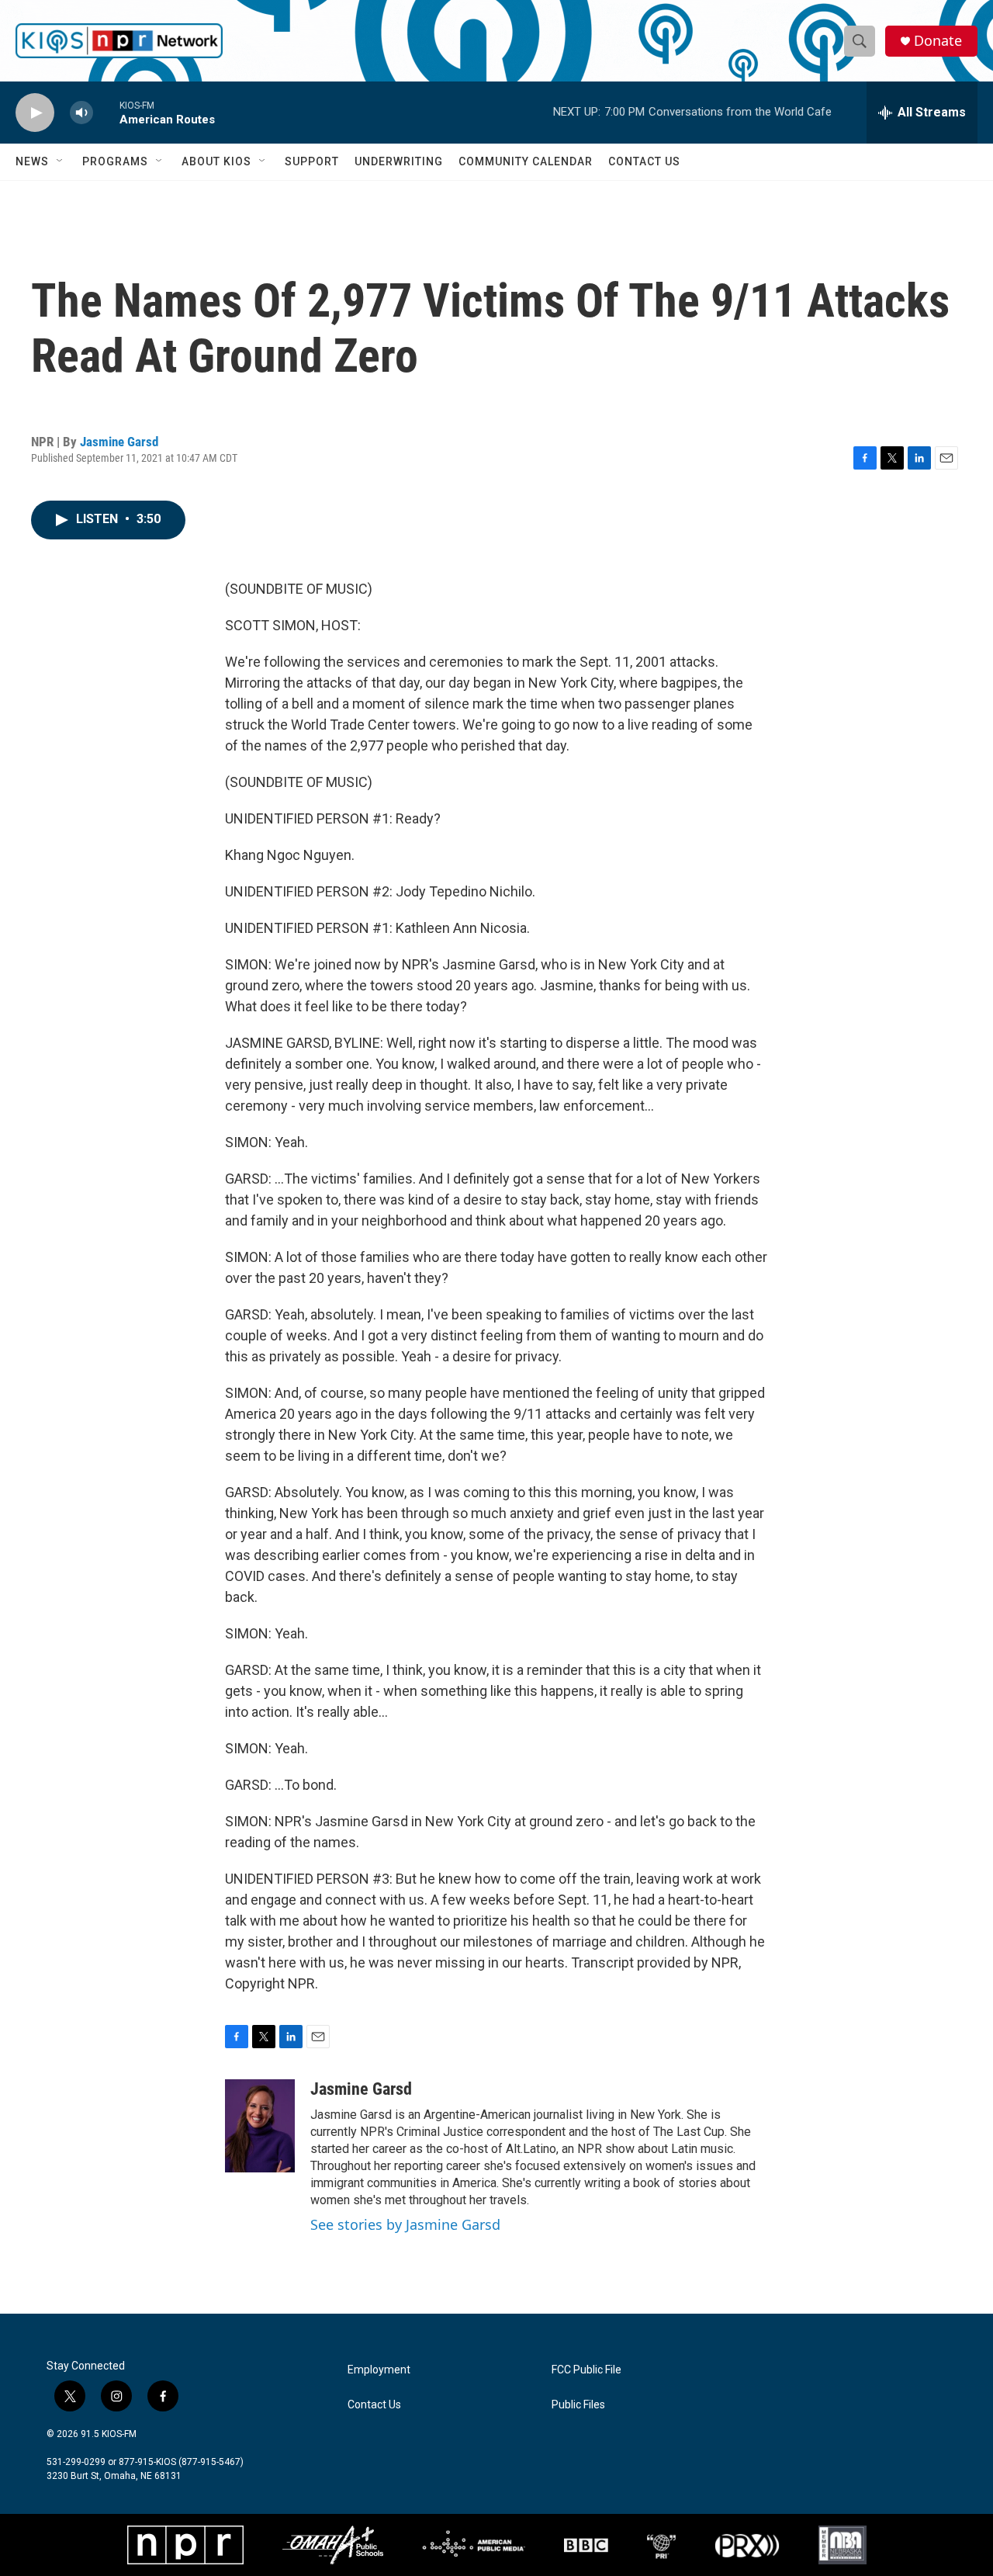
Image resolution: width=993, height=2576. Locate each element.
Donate (938, 41)
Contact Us (644, 161)
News (32, 161)
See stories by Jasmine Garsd (405, 2224)
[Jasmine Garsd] (260, 2126)
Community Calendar (526, 161)
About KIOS (216, 161)
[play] (35, 113)
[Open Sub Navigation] (61, 161)
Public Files (578, 2405)
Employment (379, 2370)
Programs (115, 161)
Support (312, 161)
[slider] (106, 112)
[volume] (81, 113)
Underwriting (399, 161)
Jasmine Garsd (119, 442)
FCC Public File (586, 2370)
